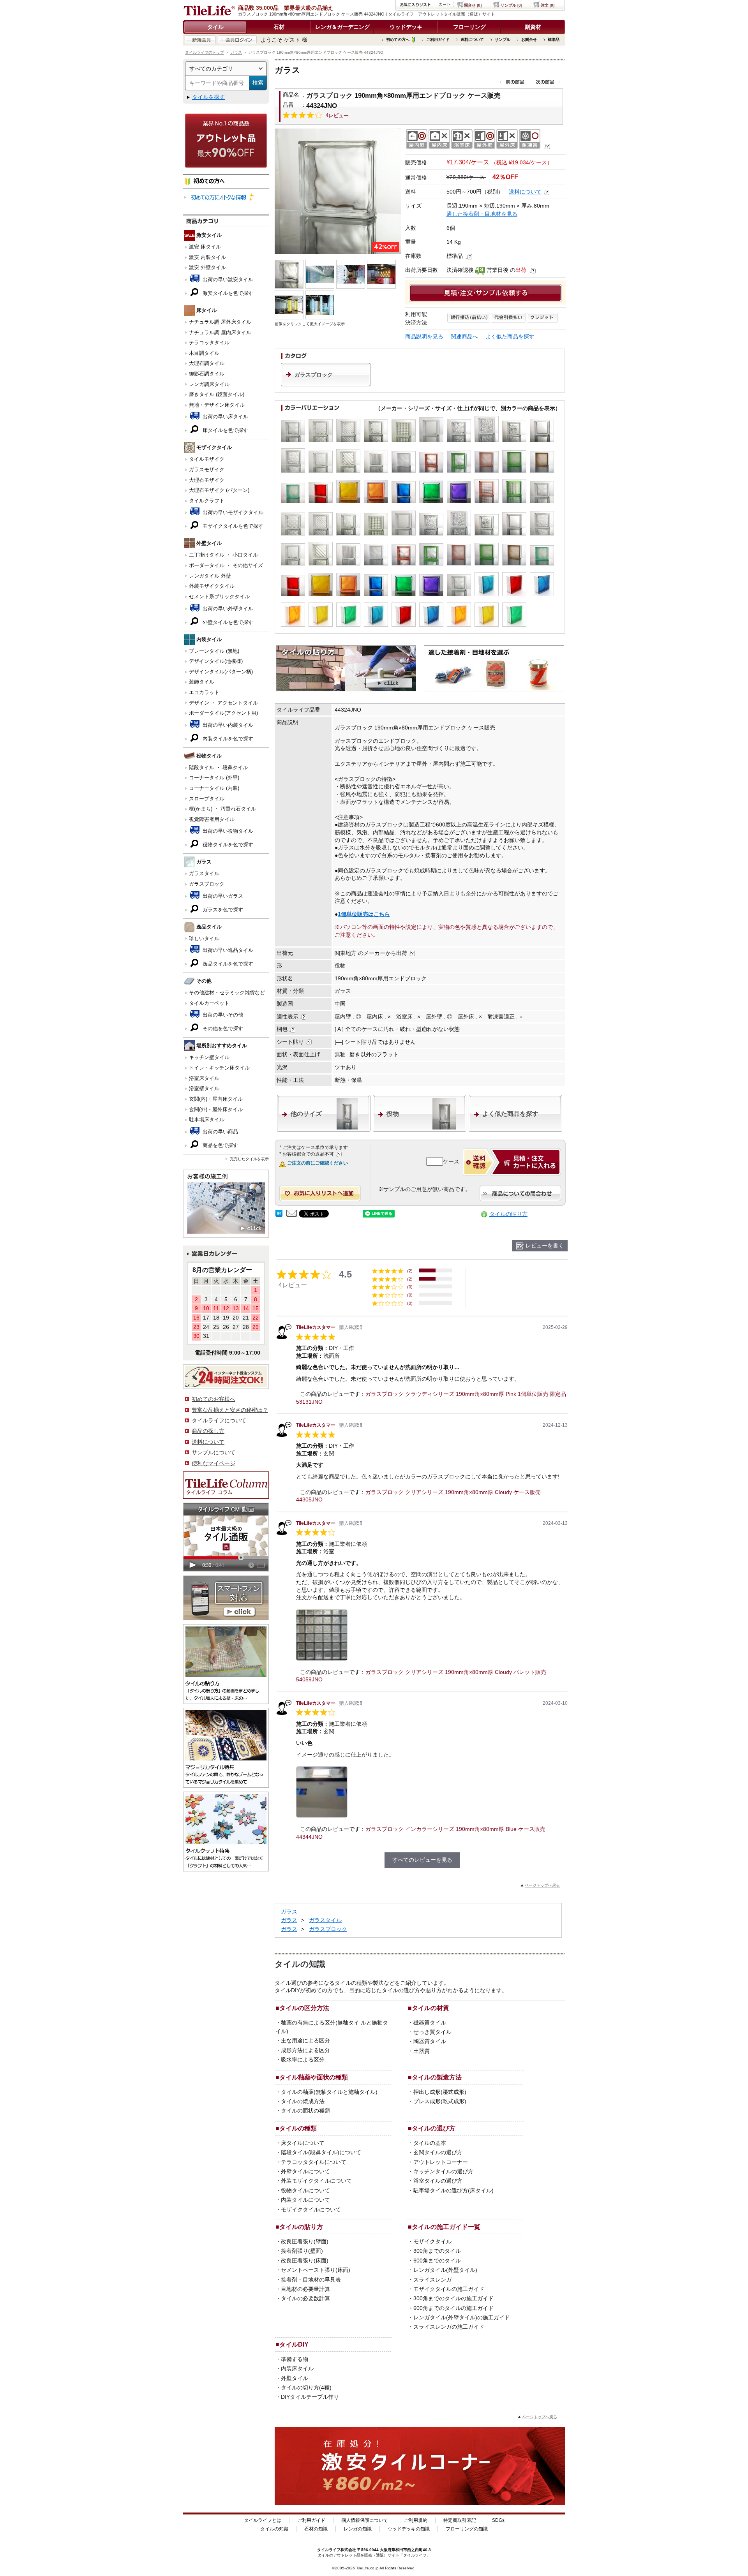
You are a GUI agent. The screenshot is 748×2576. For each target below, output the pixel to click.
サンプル (503, 40)
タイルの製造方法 (437, 2077)
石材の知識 (316, 2529)
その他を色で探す (222, 1028)
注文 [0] (548, 5)
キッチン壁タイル (209, 1057)
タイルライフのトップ (205, 52)
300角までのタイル (437, 2251)
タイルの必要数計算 (305, 2298)
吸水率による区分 (303, 2060)
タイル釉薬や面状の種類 (314, 2077)
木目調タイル (204, 353)
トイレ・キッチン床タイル (219, 1068)
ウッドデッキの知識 (409, 2529)
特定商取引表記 (460, 2520)
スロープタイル (207, 799)
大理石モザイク (207, 480)
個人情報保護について (365, 2520)
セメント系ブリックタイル (219, 596)
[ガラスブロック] (326, 384)
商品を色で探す (220, 1145)
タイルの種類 (298, 2128)
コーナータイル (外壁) (214, 778)
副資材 (533, 27)
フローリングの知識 (467, 2529)
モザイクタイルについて (311, 2210)
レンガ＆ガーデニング (342, 27)
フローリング (469, 27)
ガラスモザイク (207, 470)
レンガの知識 (358, 2529)
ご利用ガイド (438, 40)
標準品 (554, 40)
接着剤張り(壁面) (302, 2251)
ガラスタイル (204, 873)
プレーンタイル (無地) (214, 651)
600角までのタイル (437, 2261)
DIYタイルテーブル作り (310, 2397)
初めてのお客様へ (213, 1399)
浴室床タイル (204, 1078)
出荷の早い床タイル (225, 417)
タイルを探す (208, 97)
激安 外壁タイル (207, 267)
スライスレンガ (432, 2280)
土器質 (422, 2051)
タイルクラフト (207, 501)
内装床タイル (297, 2368)
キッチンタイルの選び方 (443, 2171)
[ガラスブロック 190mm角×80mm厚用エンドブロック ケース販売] (338, 191)
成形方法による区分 (305, 2050)
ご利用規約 (416, 2520)
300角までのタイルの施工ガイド (453, 2298)
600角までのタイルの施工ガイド (453, 2308)
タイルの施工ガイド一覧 (446, 2227)
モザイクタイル (432, 2241)
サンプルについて (213, 1452)
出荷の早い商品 (220, 1132)
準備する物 (295, 2359)
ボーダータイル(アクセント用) (223, 713)
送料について (472, 40)
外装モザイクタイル (212, 586)
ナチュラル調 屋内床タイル (220, 332)
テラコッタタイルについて (314, 2162)
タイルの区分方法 (304, 2008)
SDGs (498, 2520)
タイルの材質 (430, 2008)
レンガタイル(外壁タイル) (445, 2270)
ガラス (236, 52)
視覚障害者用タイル (212, 819)
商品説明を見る (424, 337)
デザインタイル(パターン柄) (221, 672)
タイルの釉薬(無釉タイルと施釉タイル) (329, 2092)
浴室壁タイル (204, 1088)
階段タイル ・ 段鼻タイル (218, 767)
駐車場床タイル (207, 1120)
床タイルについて (303, 2143)
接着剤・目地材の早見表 (311, 2280)
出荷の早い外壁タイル (227, 609)
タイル (215, 27)
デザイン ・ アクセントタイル (223, 703)
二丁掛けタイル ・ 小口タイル (223, 555)
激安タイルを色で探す (227, 293)
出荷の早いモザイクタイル (232, 512)
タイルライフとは (263, 2520)
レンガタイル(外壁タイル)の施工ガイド (462, 2317)
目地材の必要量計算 (305, 2289)
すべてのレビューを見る (422, 1860)
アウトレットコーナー (441, 2162)
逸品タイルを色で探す (227, 964)
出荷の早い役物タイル (227, 831)
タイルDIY (294, 2344)
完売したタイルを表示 (249, 1159)
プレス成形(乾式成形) (440, 2101)
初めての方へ (398, 40)
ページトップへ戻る (542, 1885)
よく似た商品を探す (510, 337)
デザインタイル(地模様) (216, 661)
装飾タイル (202, 682)
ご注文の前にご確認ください (318, 1163)
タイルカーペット (209, 1003)
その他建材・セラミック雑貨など (227, 993)
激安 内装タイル (207, 257)
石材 (279, 27)
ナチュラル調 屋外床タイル (220, 322)
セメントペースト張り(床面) (316, 2270)
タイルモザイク (207, 459)
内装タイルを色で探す (227, 739)
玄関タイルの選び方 (438, 2152)
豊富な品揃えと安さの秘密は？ (230, 1410)
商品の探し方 (208, 1431)
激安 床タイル (205, 247)
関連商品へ (464, 337)
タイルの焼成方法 (303, 2101)
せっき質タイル (432, 2032)
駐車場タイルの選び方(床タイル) (453, 2190)
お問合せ (529, 40)
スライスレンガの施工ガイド (449, 2327)
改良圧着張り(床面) (305, 2261)
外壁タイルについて (305, 2171)
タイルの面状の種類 (305, 2111)
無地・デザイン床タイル (217, 405)
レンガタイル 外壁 (210, 576)
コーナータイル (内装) (214, 788)
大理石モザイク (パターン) (219, 490)
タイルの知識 (274, 2529)
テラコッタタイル (209, 343)
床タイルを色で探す (225, 430)
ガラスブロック (207, 884)
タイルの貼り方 (508, 1214)
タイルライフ (329, 2550)
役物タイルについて (305, 2190)
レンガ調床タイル (209, 384)
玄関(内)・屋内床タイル (216, 1099)
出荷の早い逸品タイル (227, 950)
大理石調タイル (207, 363)
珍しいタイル (204, 938)
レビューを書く (545, 1246)
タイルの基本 (430, 2143)
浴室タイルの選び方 (438, 2181)
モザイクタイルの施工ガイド (449, 2289)
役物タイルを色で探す (227, 845)
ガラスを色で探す (222, 910)
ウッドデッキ (406, 27)
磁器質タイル (430, 2023)
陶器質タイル (430, 2041)
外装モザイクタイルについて (316, 2181)
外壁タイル (295, 2378)
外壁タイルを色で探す (227, 622)
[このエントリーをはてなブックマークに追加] (279, 1215)
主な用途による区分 (305, 2040)
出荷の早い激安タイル (227, 279)
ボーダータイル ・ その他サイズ (226, 565)
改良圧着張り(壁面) (305, 2241)
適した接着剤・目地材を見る (482, 214)
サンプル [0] (511, 5)
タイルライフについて (219, 1420)
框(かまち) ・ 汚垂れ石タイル (222, 809)
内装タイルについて (305, 2200)
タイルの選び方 (434, 2128)
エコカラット (204, 692)
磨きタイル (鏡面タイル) (217, 394)
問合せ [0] (473, 5)
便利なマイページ (213, 1463)
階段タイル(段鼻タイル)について (321, 2152)
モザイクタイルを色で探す (232, 526)
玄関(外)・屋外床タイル (216, 1109)
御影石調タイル (207, 374)
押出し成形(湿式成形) (440, 2092)
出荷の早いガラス (222, 896)
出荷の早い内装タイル (227, 725)
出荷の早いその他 (222, 1015)
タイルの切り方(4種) (306, 2387)
